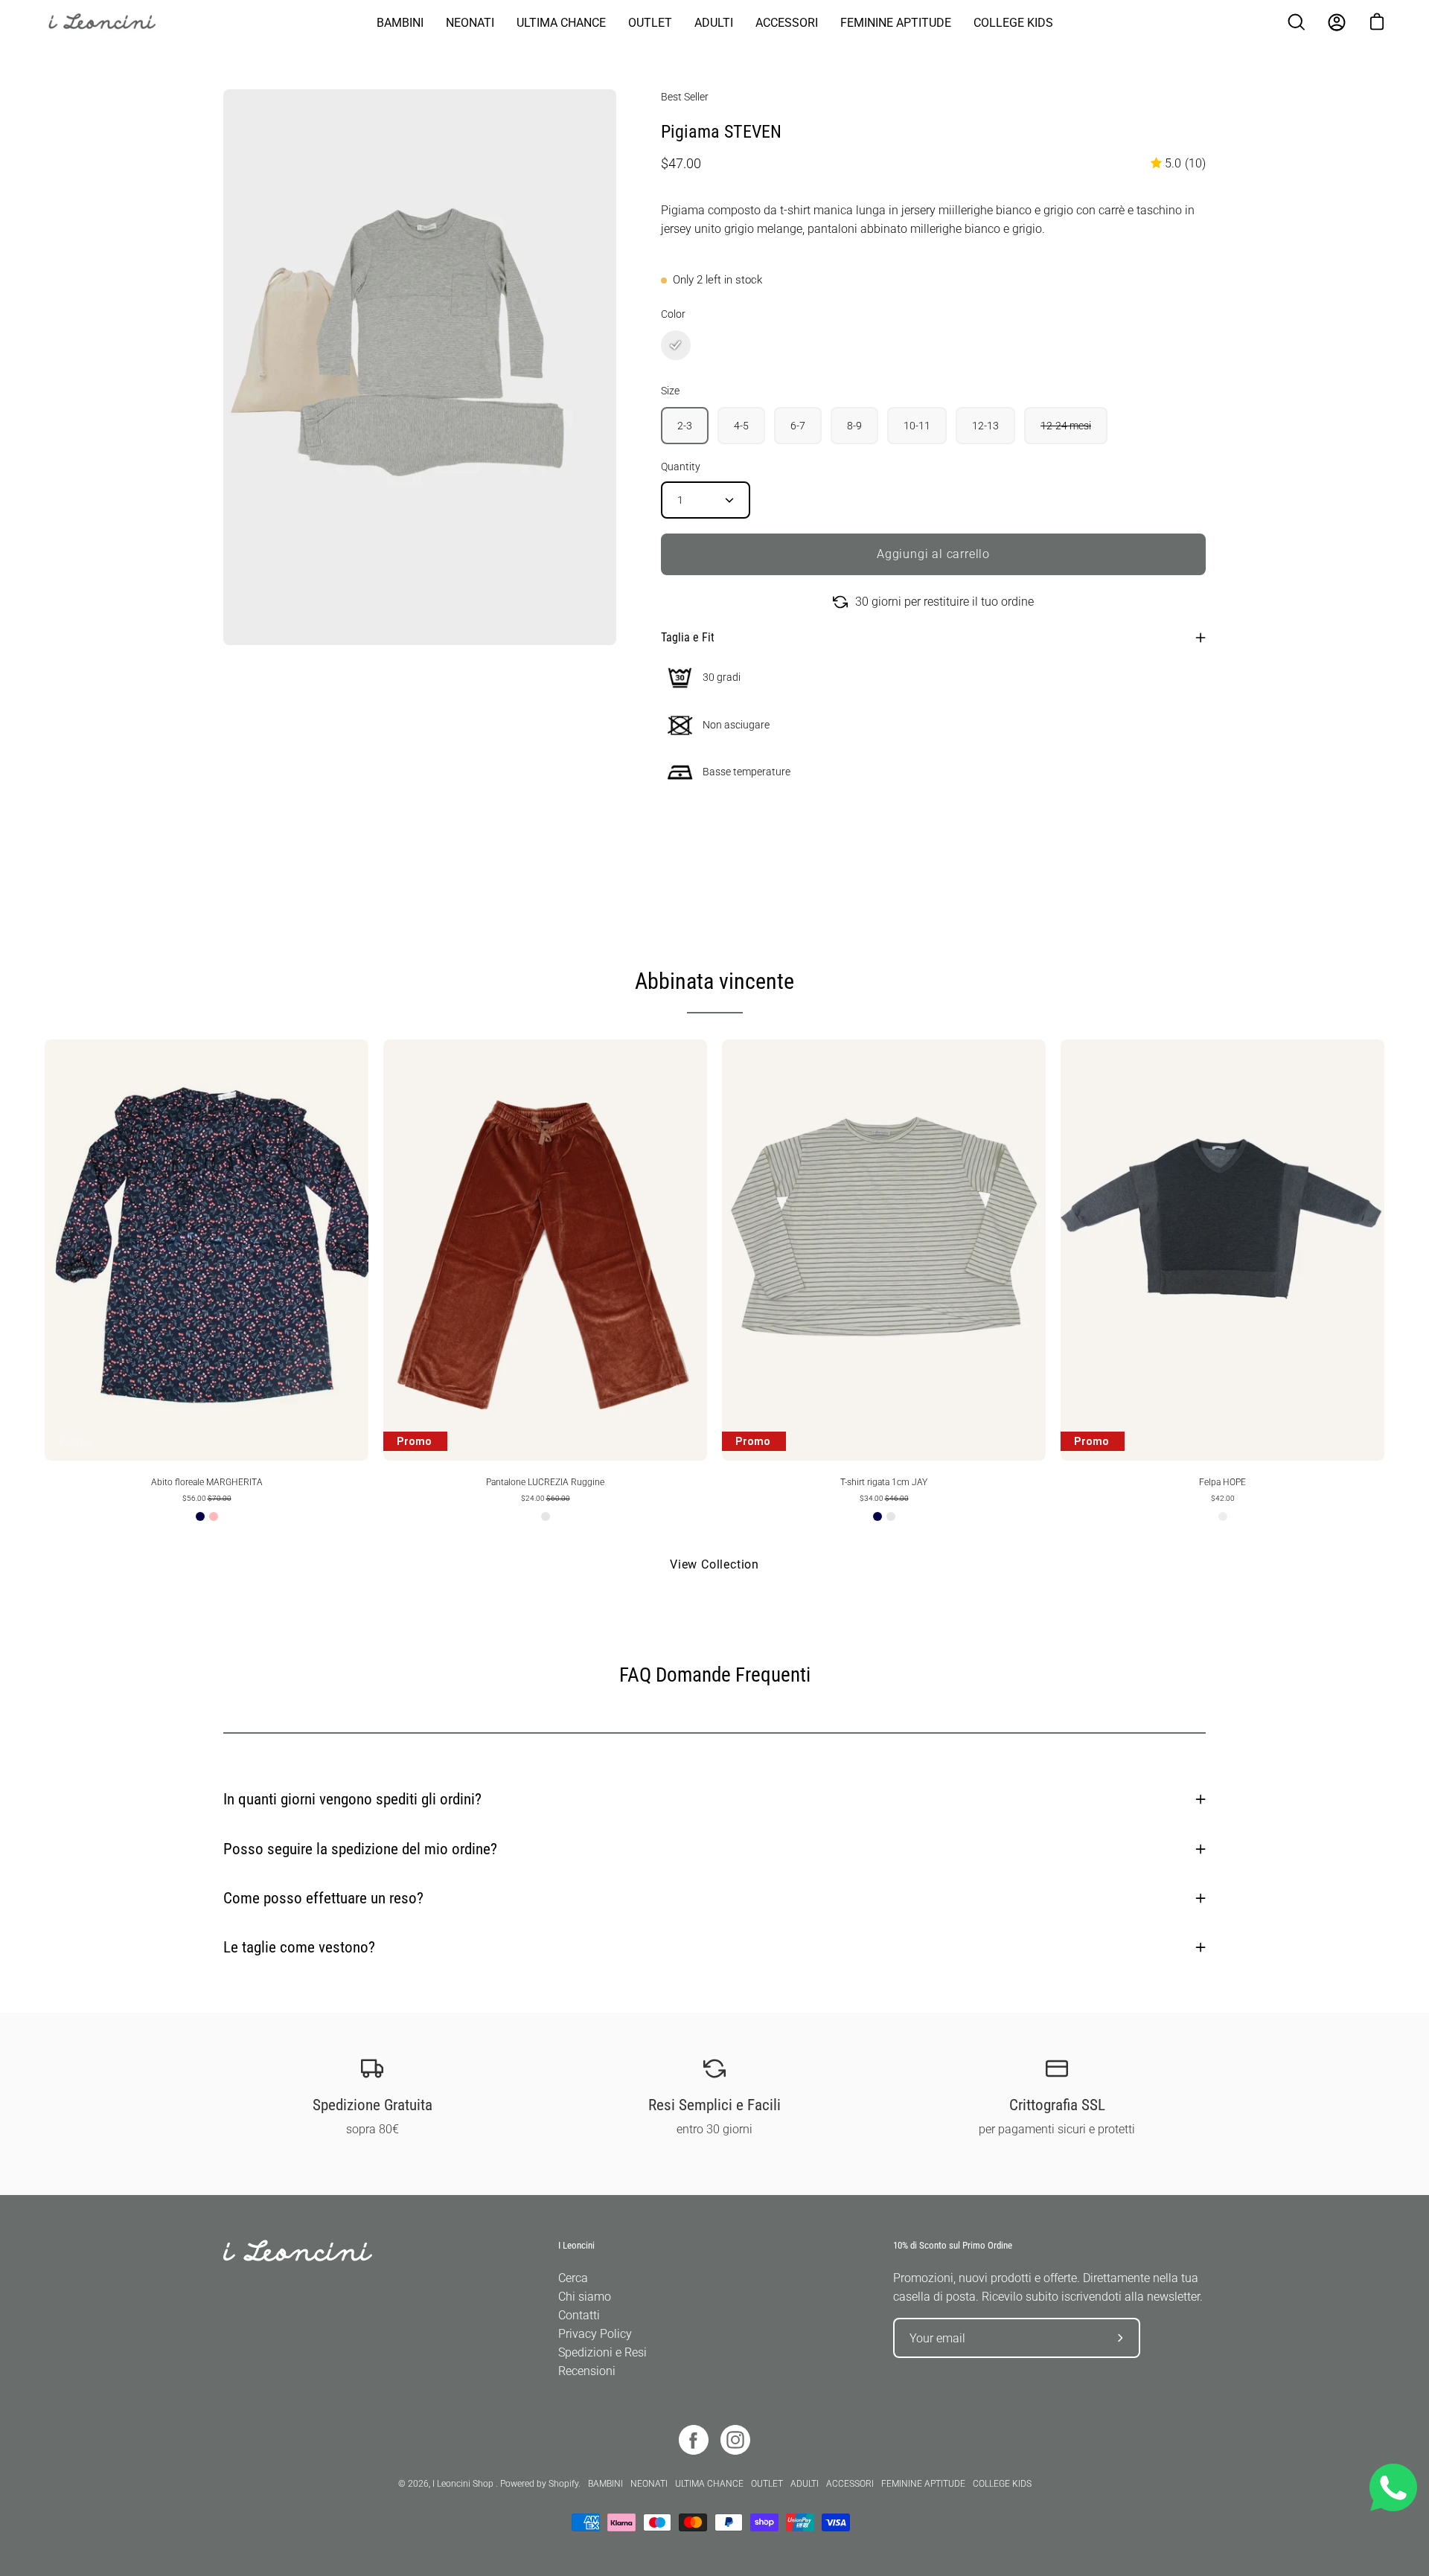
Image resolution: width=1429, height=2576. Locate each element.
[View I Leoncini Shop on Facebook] (694, 2440)
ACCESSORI (850, 2484)
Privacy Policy (595, 2334)
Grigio (1223, 1516)
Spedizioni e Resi (602, 2352)
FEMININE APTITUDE (923, 2484)
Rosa (214, 1516)
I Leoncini (576, 2245)
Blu (200, 1516)
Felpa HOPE (1222, 1482)
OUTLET (767, 2484)
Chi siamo (585, 2297)
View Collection (714, 1564)
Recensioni (587, 2371)
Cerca (573, 2278)
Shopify (563, 2484)
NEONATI (649, 2484)
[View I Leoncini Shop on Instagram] (735, 2440)
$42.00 (1223, 1498)
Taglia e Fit (688, 637)
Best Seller (685, 97)
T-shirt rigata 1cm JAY (884, 1482)
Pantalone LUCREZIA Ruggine (545, 1482)
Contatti (579, 2315)
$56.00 (207, 1498)
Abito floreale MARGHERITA (207, 1482)
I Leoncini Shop (464, 2484)
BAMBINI (605, 2484)
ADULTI (805, 2484)
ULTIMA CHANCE (709, 2484)
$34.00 (884, 1498)
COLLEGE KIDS (1002, 2484)
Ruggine (546, 1516)
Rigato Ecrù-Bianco (891, 1516)
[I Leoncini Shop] (112, 22)
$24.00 (546, 1498)
